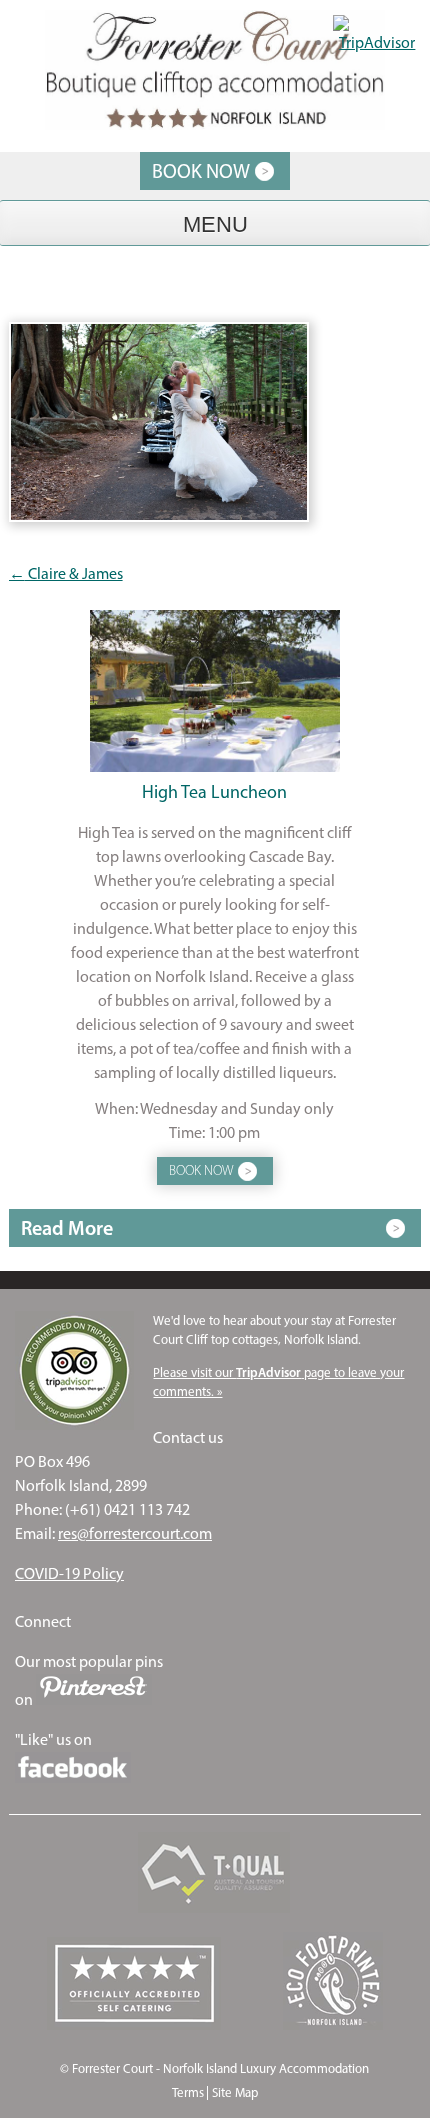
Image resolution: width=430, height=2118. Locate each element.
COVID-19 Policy (69, 1573)
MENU (215, 224)
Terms (188, 2092)
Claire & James (66, 573)
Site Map (235, 2092)
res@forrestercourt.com (135, 1533)
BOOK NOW (201, 171)
